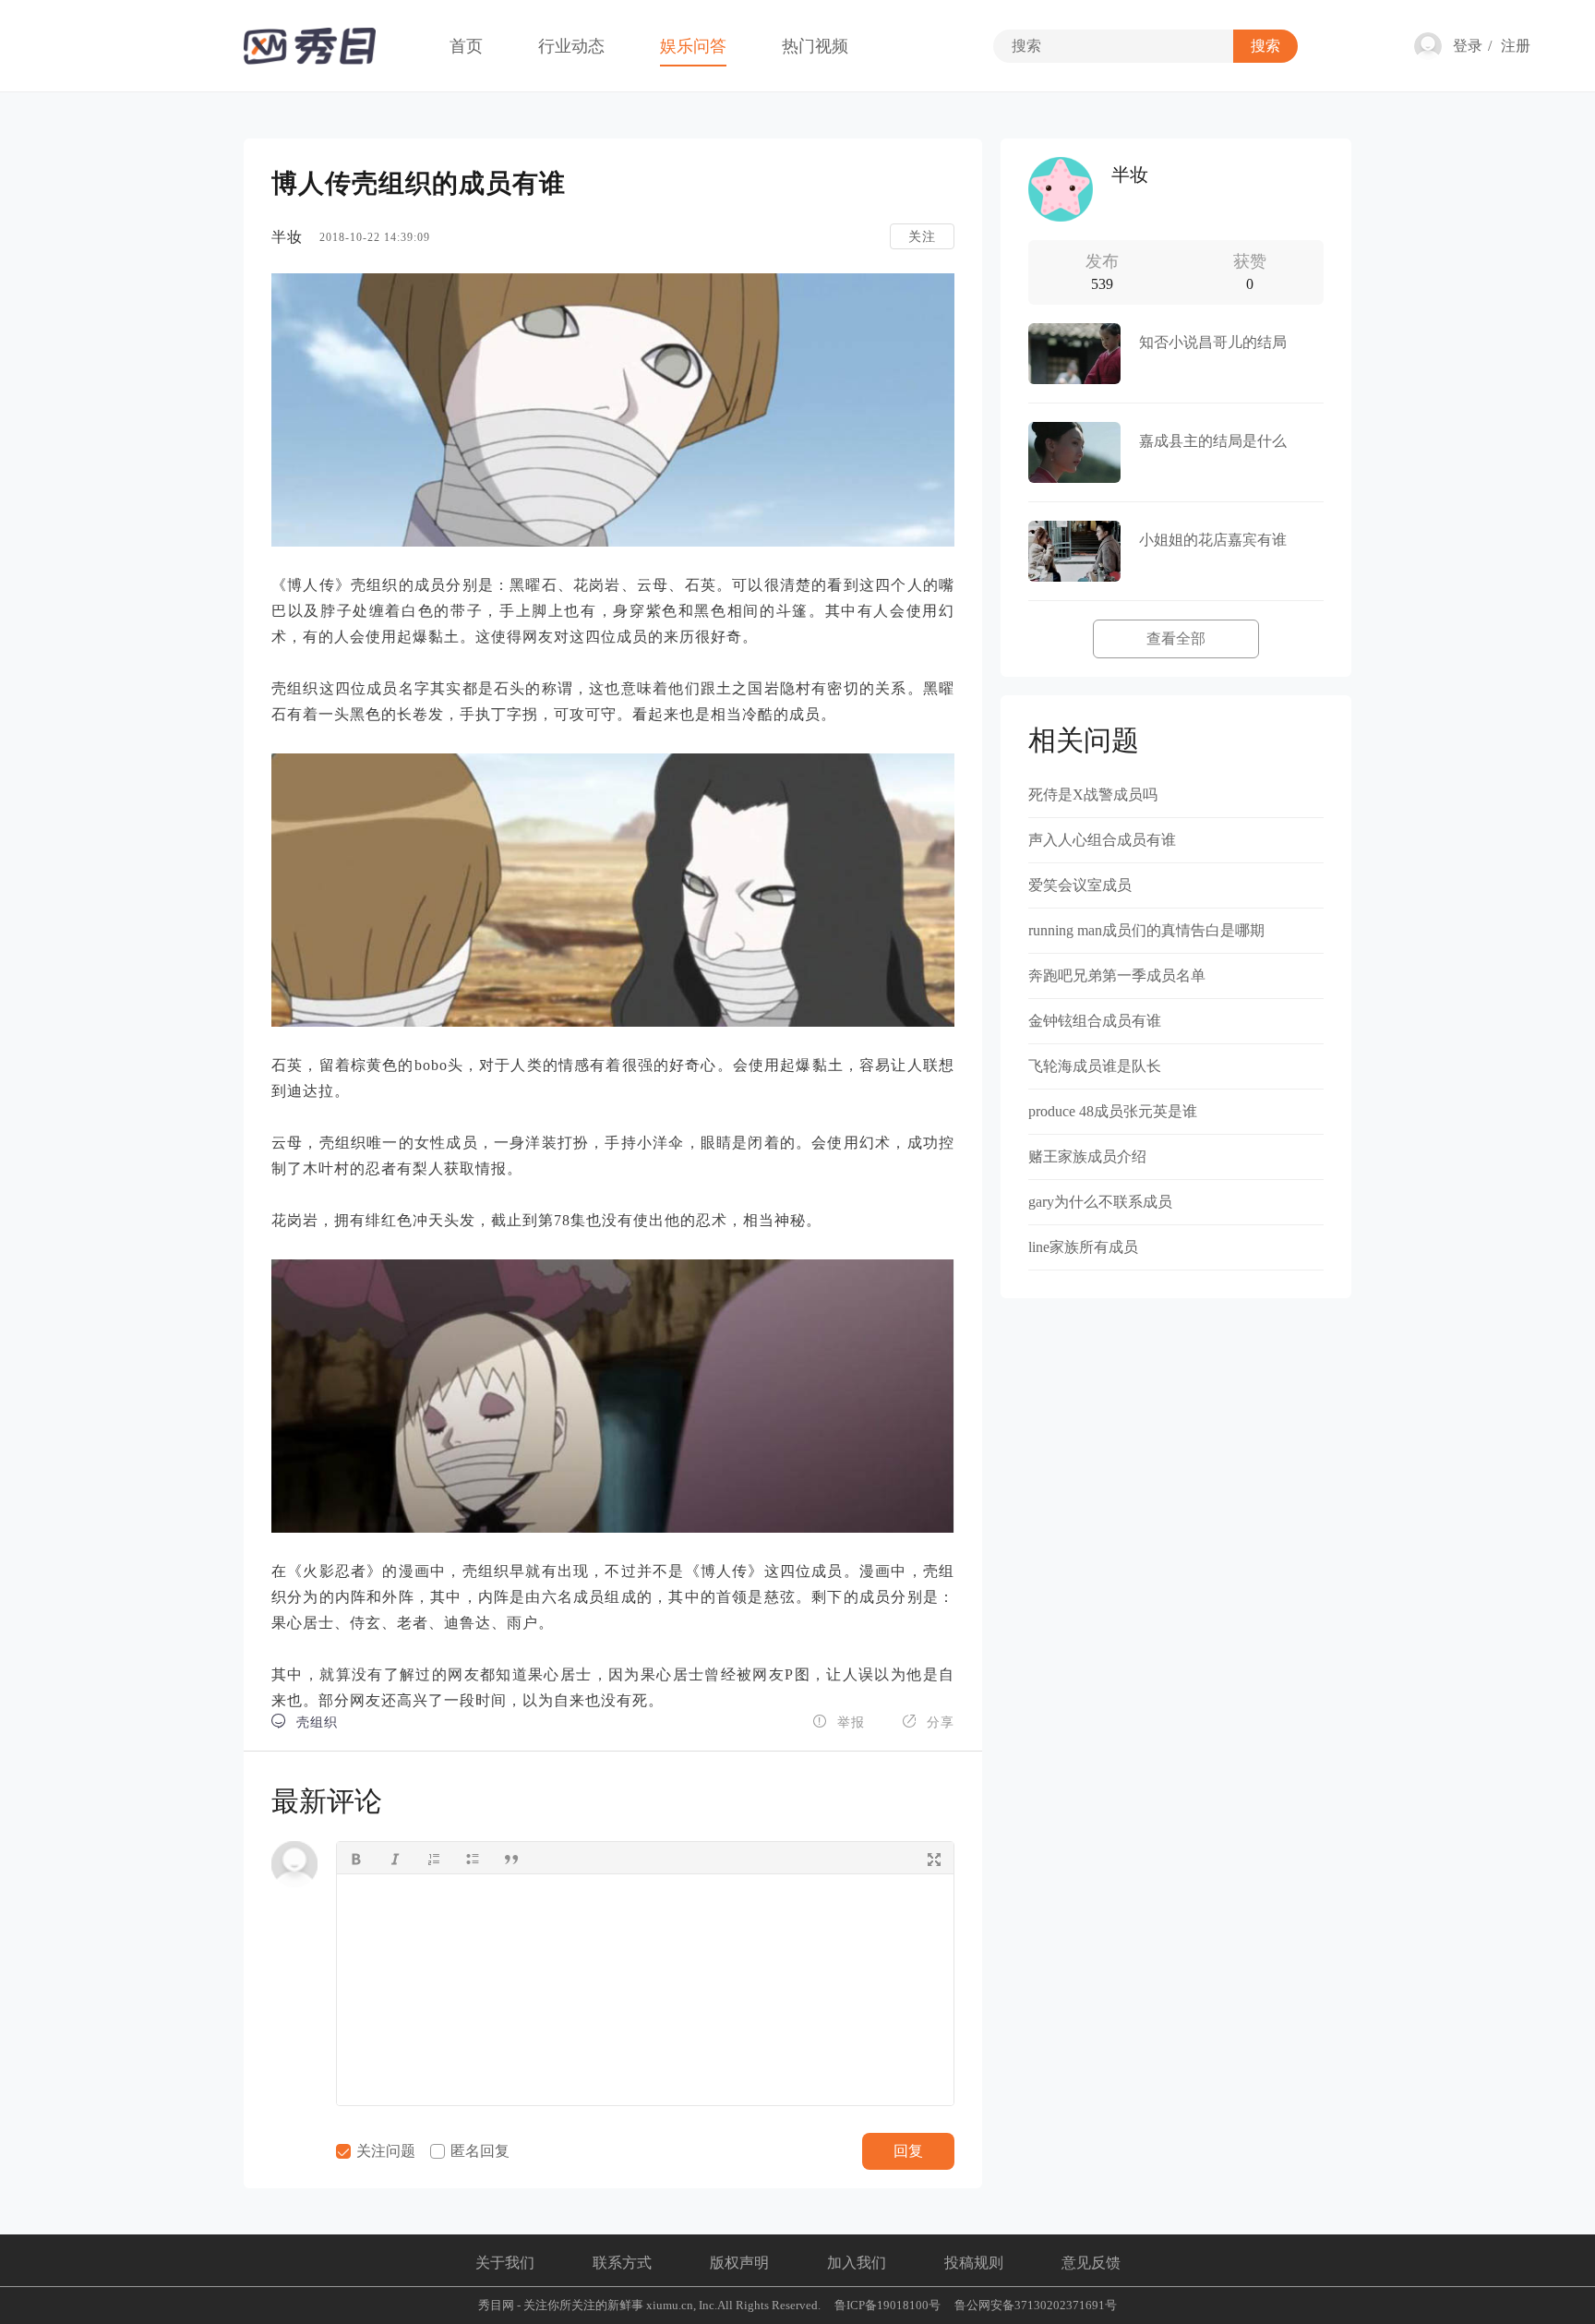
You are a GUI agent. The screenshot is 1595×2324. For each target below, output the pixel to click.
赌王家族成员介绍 (1087, 1156)
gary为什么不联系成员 (1100, 1202)
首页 (466, 46)
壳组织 (305, 1722)
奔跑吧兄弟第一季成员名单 (1117, 975)
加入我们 (857, 2263)
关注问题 (384, 2151)
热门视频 (815, 46)
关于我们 (505, 2263)
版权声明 (739, 2263)
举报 (839, 1722)
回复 (908, 2151)
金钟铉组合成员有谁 (1095, 1021)
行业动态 (571, 46)
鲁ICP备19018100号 (887, 2305)
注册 (1516, 46)
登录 (1468, 46)
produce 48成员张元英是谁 (1113, 1111)
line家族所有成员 (1083, 1247)
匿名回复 (478, 2151)
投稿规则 (974, 2263)
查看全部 (1176, 638)
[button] (356, 1858)
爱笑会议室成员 (1080, 885)
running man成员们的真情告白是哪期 (1146, 930)
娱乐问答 (693, 46)
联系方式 (622, 2263)
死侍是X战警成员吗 (1093, 795)
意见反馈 (1091, 2263)
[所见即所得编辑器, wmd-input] (645, 1990)
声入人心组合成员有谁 (1102, 840)
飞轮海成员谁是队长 (1095, 1066)
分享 (928, 1722)
